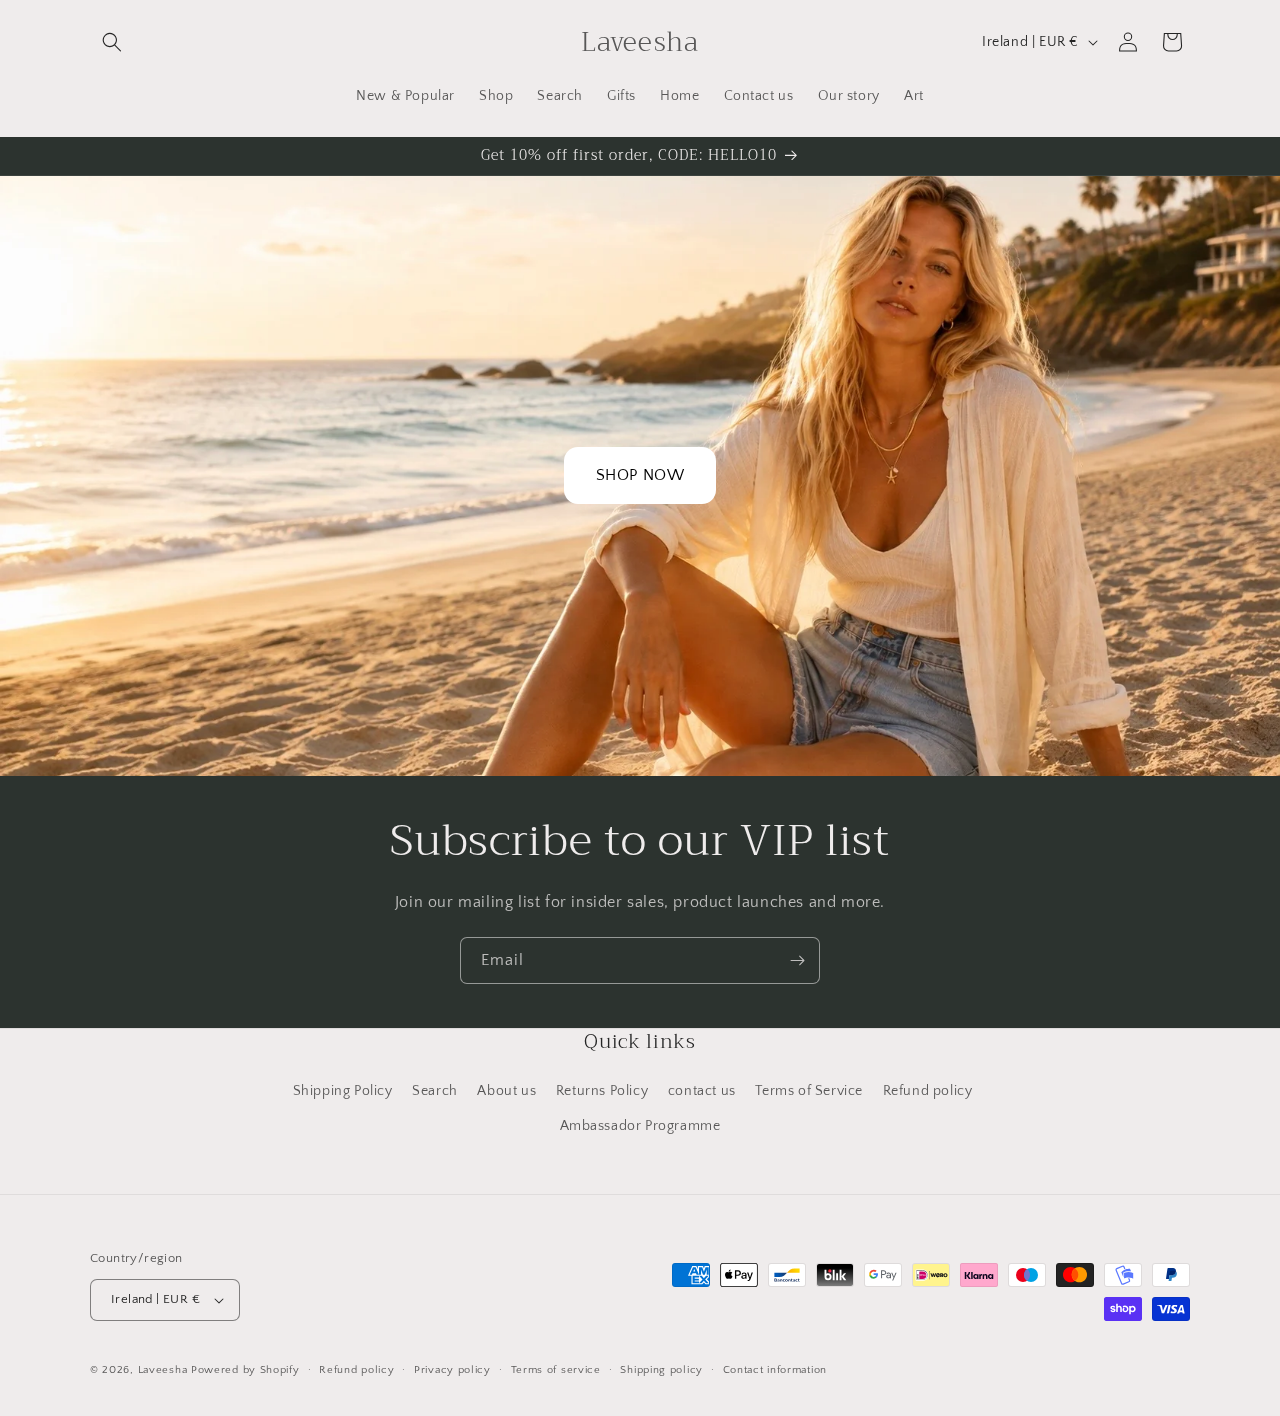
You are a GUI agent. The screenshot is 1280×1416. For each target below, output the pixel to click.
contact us (702, 1091)
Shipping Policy (343, 1091)
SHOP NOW (640, 475)
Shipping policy (661, 1370)
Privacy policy (452, 1370)
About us (506, 1091)
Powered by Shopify (245, 1370)
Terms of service (556, 1370)
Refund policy (928, 1091)
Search (435, 1091)
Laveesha (164, 1370)
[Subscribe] (797, 960)
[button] (112, 42)
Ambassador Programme (640, 1126)
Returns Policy (602, 1091)
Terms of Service (809, 1091)
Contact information (775, 1370)
